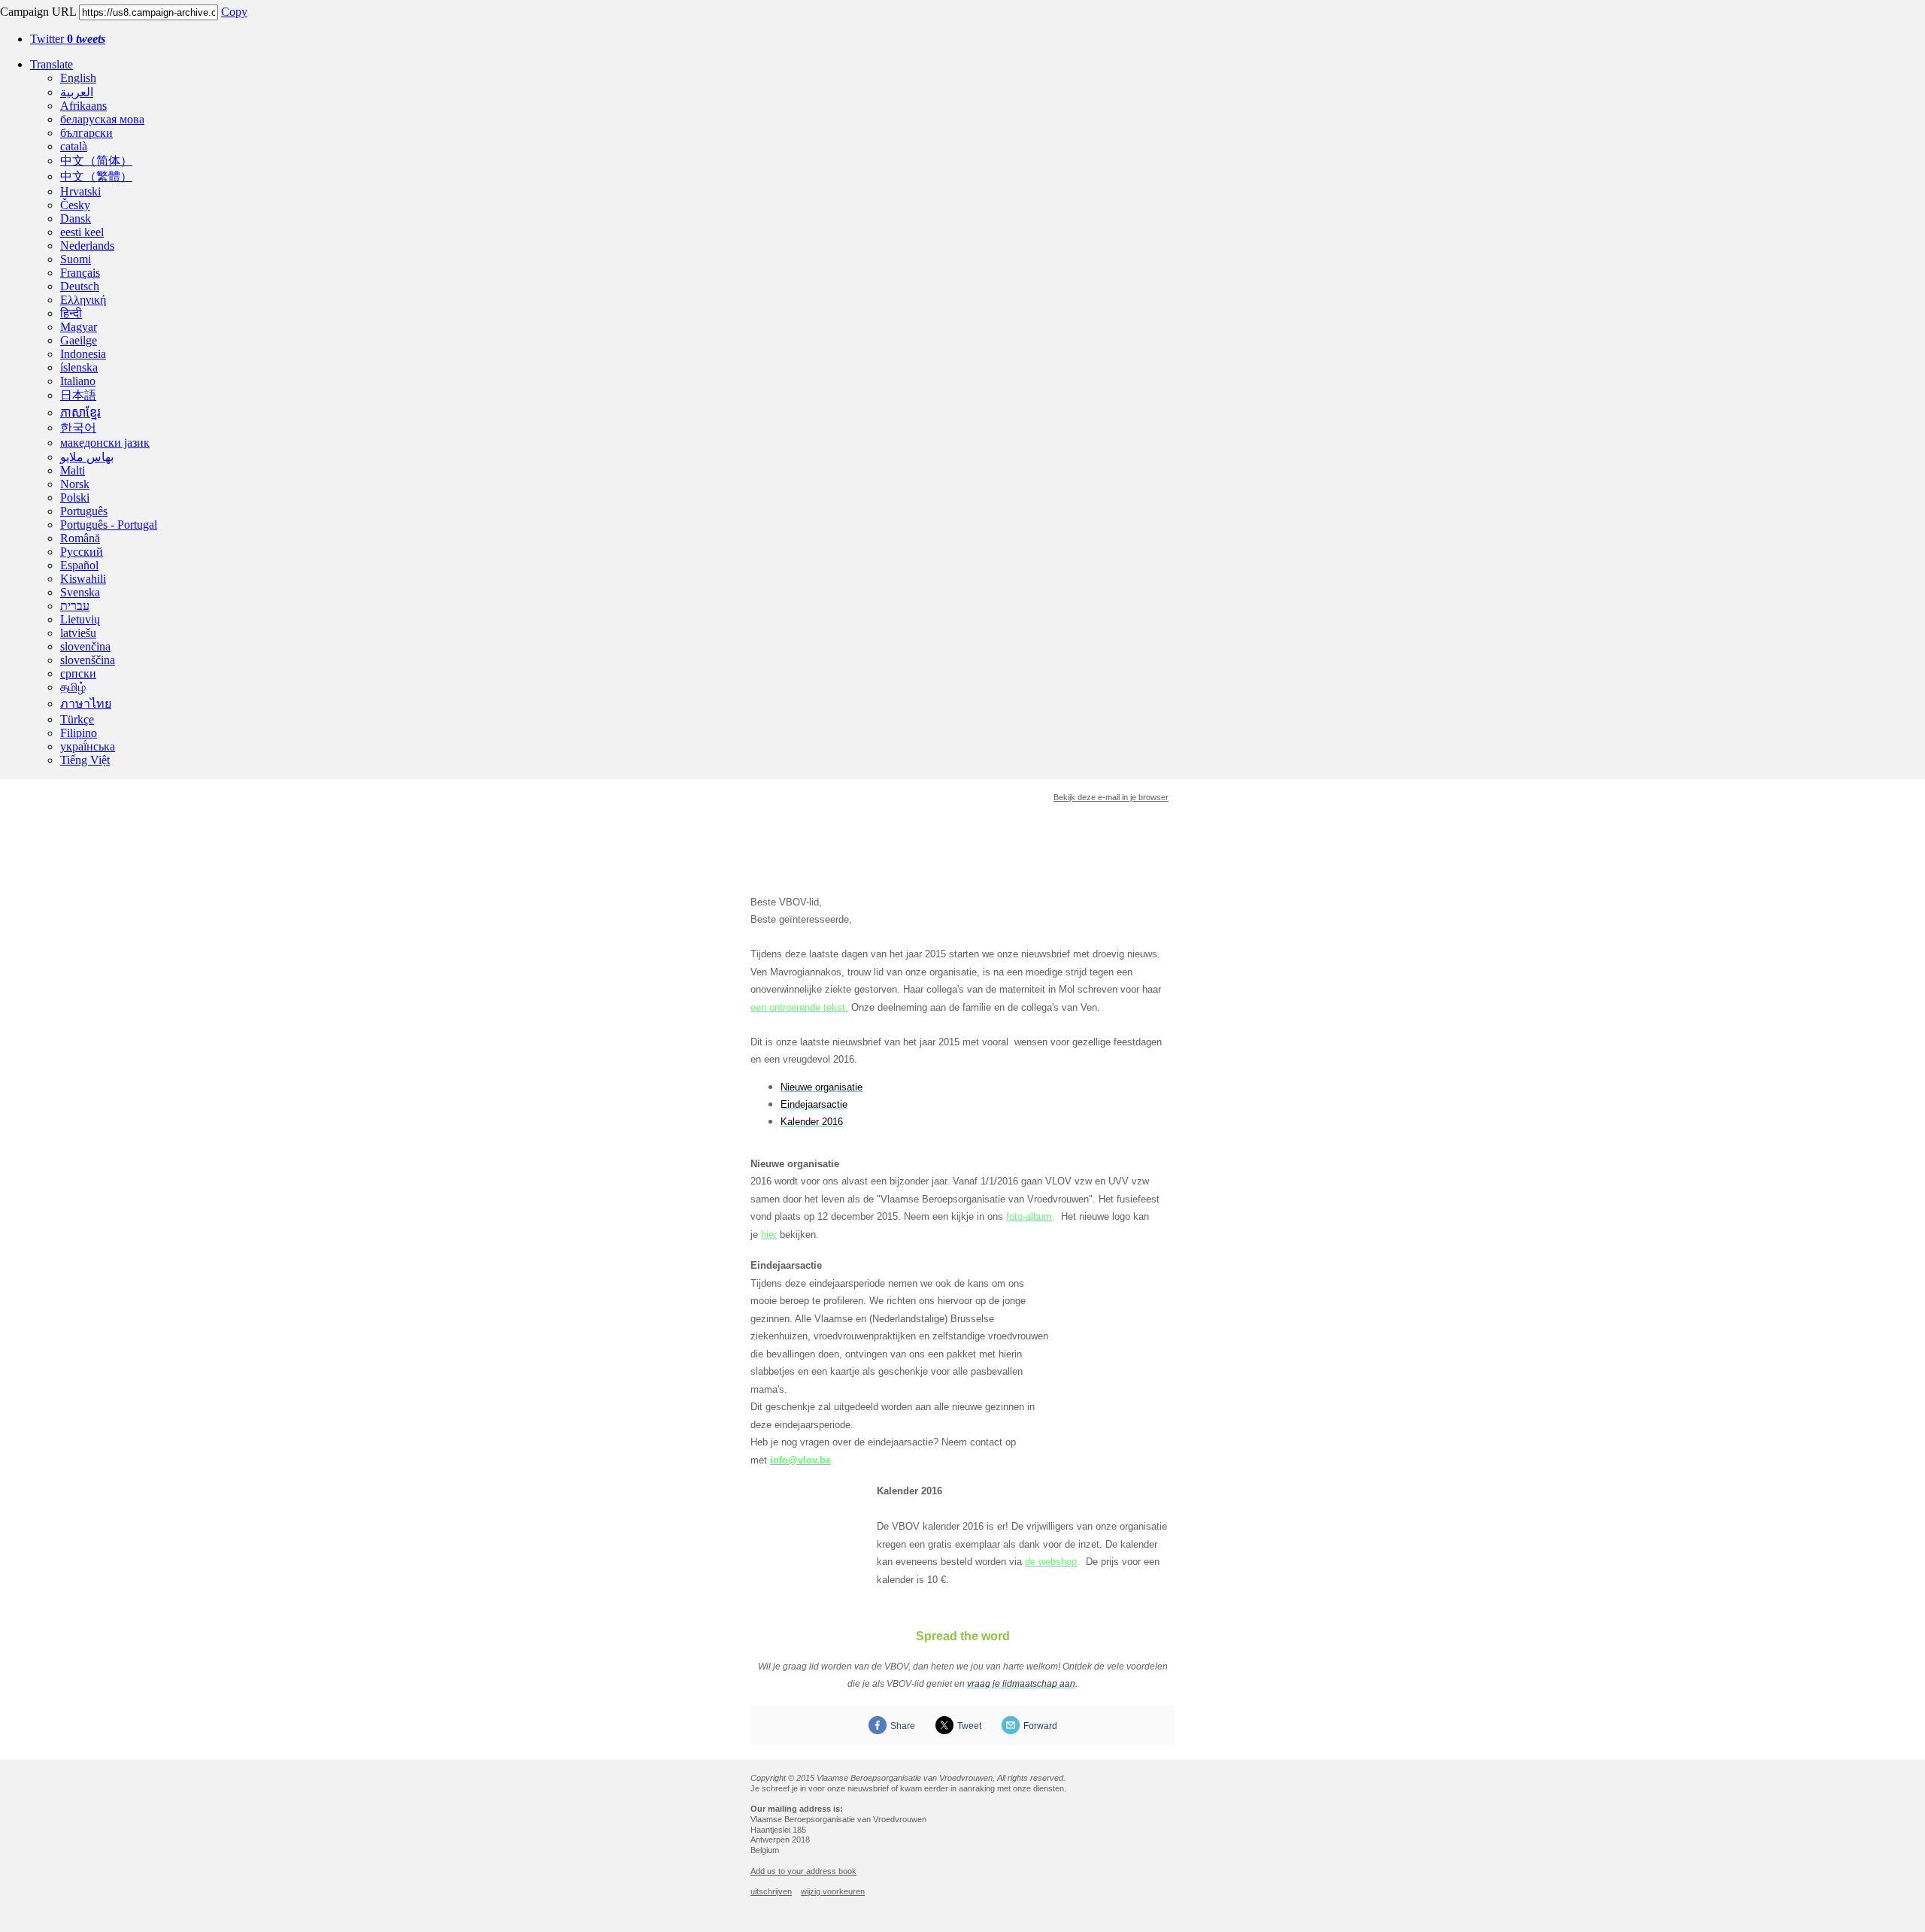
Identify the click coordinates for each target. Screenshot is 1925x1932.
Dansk (76, 218)
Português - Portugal (109, 525)
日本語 (78, 395)
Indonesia (83, 354)
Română (80, 538)
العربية (77, 92)
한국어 (78, 428)
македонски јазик (105, 443)
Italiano (78, 381)
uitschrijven (771, 1891)
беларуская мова (102, 119)
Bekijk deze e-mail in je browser (1111, 797)
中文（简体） (96, 161)
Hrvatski (80, 191)
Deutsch (80, 286)
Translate (52, 64)
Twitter (68, 39)
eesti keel (82, 232)
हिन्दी (71, 313)
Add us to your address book (803, 1871)
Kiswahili (83, 579)
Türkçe (77, 719)
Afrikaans (83, 106)
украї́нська (88, 746)
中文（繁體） (96, 176)
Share (903, 1726)
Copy (234, 12)
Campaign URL (38, 12)
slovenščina (88, 660)
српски (78, 673)
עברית (75, 606)
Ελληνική (83, 300)
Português (84, 511)
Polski (75, 497)
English (78, 78)
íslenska (79, 367)
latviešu (78, 633)
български (86, 133)
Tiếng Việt (85, 760)
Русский (82, 552)
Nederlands (87, 246)
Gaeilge (79, 340)
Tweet (969, 1726)
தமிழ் (73, 687)
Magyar (79, 327)
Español (79, 565)
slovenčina (85, 646)
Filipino (79, 733)
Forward (1040, 1726)
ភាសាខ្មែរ (80, 412)
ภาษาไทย (86, 704)
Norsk (75, 484)
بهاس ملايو (87, 457)
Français (80, 273)
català (74, 146)
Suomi (76, 259)
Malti (73, 470)
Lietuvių (80, 619)
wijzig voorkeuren (833, 1891)
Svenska (80, 592)
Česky (75, 205)
